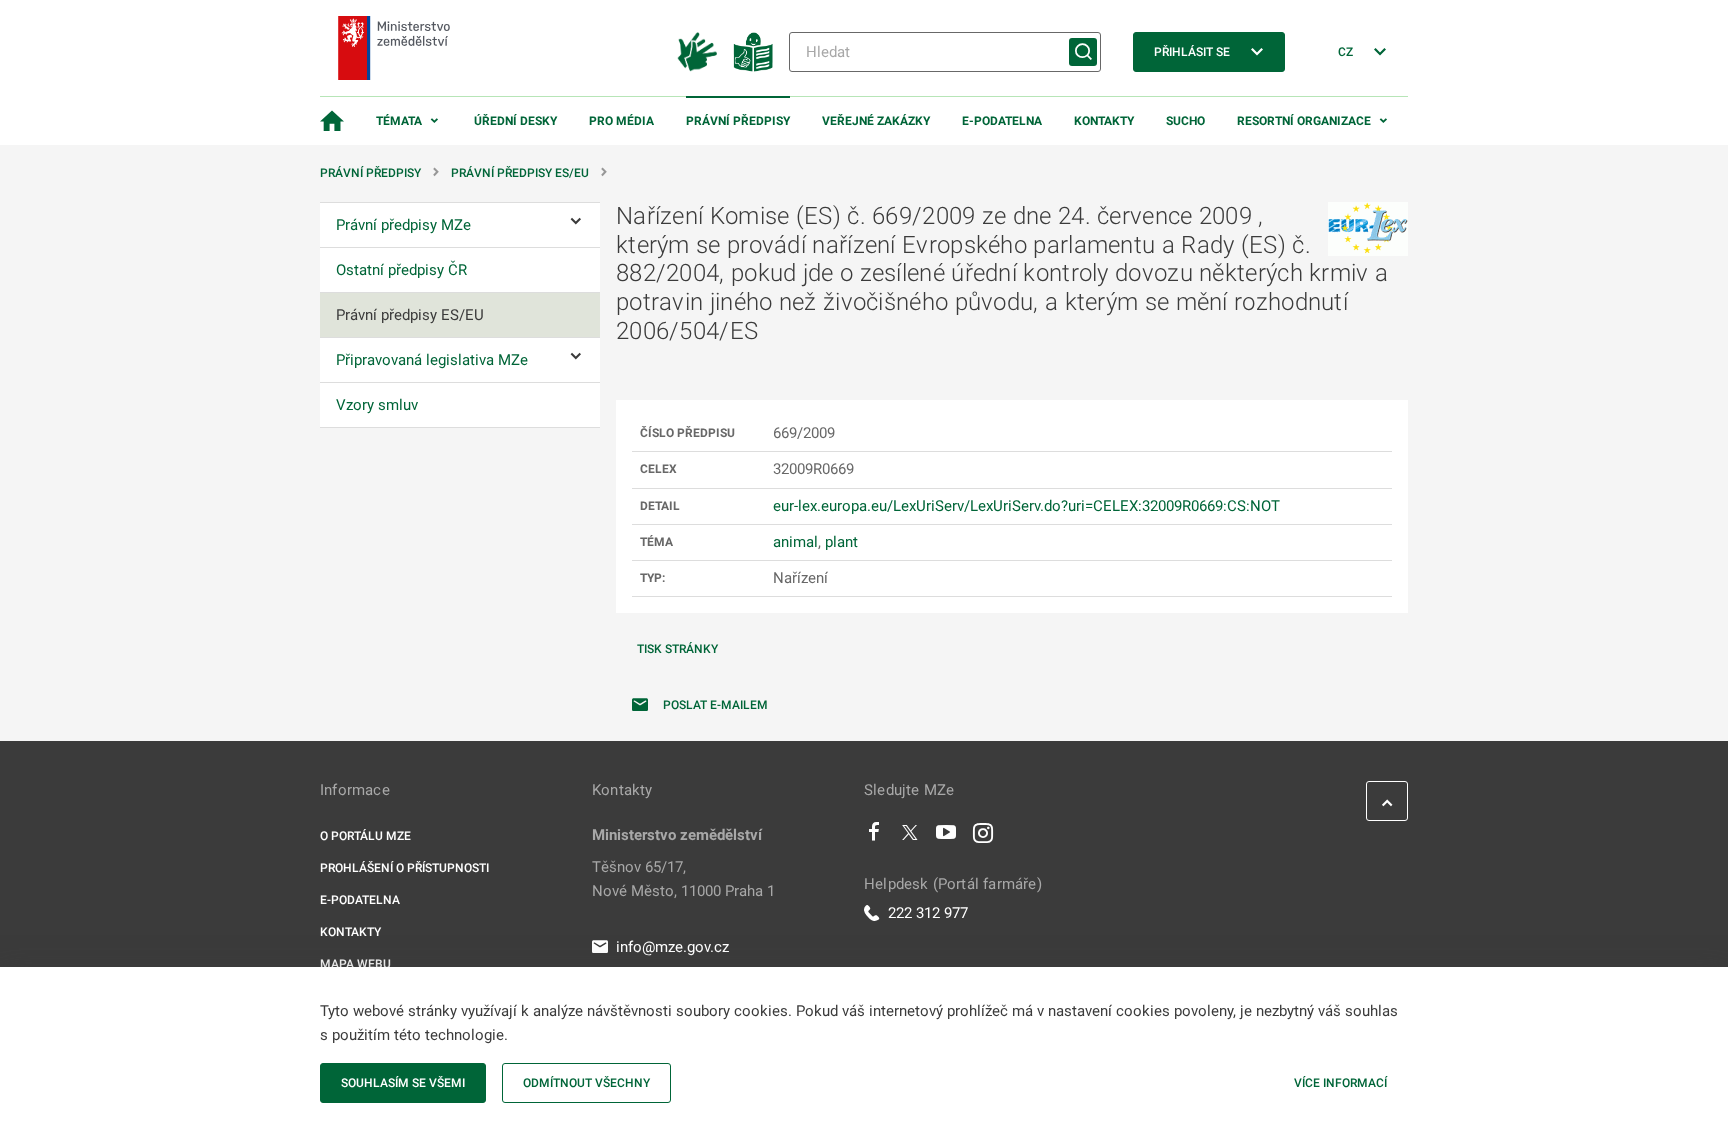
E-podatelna (1002, 121)
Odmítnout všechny (586, 1083)
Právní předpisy (738, 121)
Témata (399, 121)
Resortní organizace (1304, 121)
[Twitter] (910, 837)
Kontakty (1104, 121)
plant (841, 542)
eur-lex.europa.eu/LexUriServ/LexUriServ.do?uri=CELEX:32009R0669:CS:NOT (1026, 506)
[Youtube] (946, 837)
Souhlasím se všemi (403, 1083)
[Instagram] (983, 837)
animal (795, 542)
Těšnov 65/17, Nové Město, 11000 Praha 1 (683, 879)
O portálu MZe (365, 836)
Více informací (1340, 1083)
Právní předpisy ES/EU (520, 173)
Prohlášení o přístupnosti (404, 868)
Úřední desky (515, 121)
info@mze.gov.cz (672, 947)
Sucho (1185, 121)
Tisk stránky (677, 649)
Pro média (621, 121)
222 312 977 (928, 913)
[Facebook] (874, 837)
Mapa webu (355, 964)
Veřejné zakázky (876, 121)
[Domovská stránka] (332, 121)
